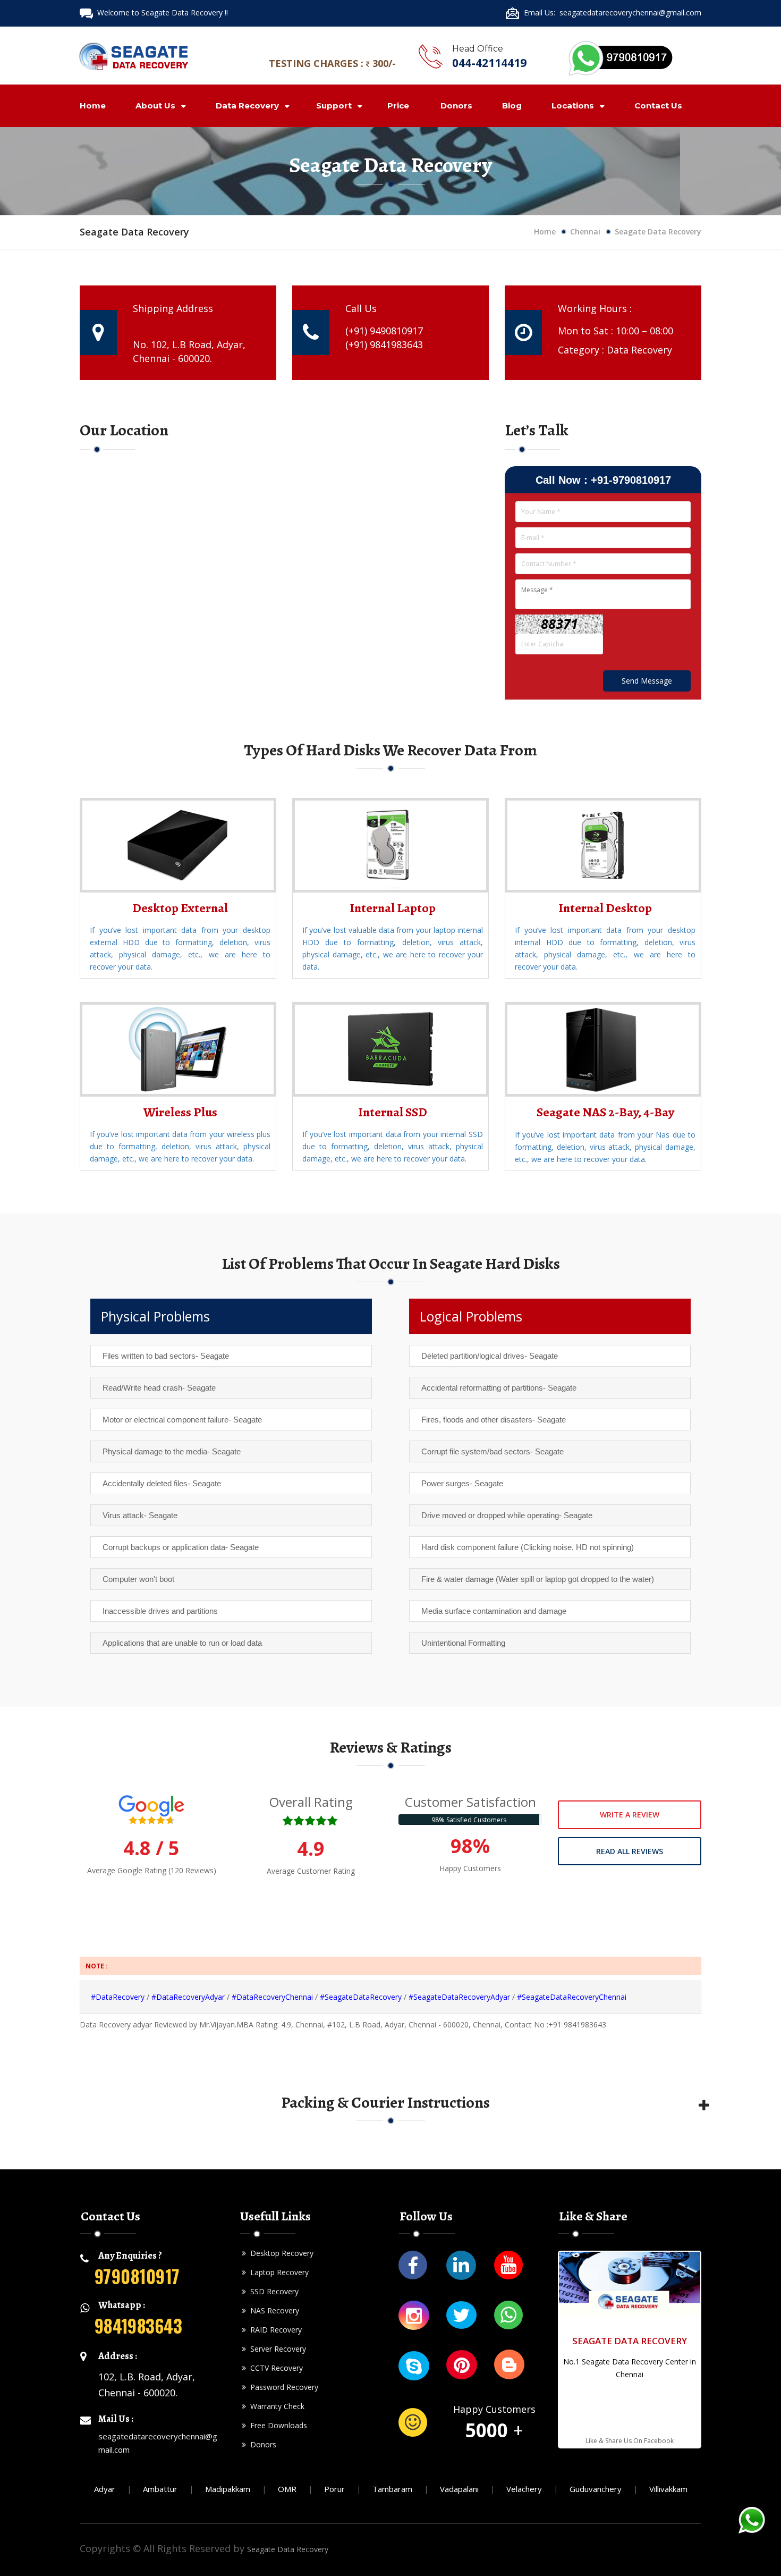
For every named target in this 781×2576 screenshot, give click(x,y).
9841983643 (138, 2325)
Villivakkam (668, 2489)
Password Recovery (282, 2387)
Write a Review (630, 1815)
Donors (456, 106)
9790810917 (137, 2276)
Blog (512, 106)
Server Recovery (276, 2349)
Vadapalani (459, 2489)
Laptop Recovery (277, 2272)
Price (398, 106)
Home (93, 106)
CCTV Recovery (274, 2368)
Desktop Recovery (280, 2253)
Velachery (524, 2489)
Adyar (105, 2489)
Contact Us (658, 106)
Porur (334, 2489)
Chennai (585, 231)
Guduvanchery (596, 2489)
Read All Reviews (630, 1851)
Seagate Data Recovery (288, 2549)
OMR (287, 2489)
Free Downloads (277, 2425)
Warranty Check (275, 2406)
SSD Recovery (272, 2291)
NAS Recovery (273, 2310)
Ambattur (160, 2489)
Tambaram (392, 2489)
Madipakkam (228, 2489)
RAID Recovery (274, 2330)
